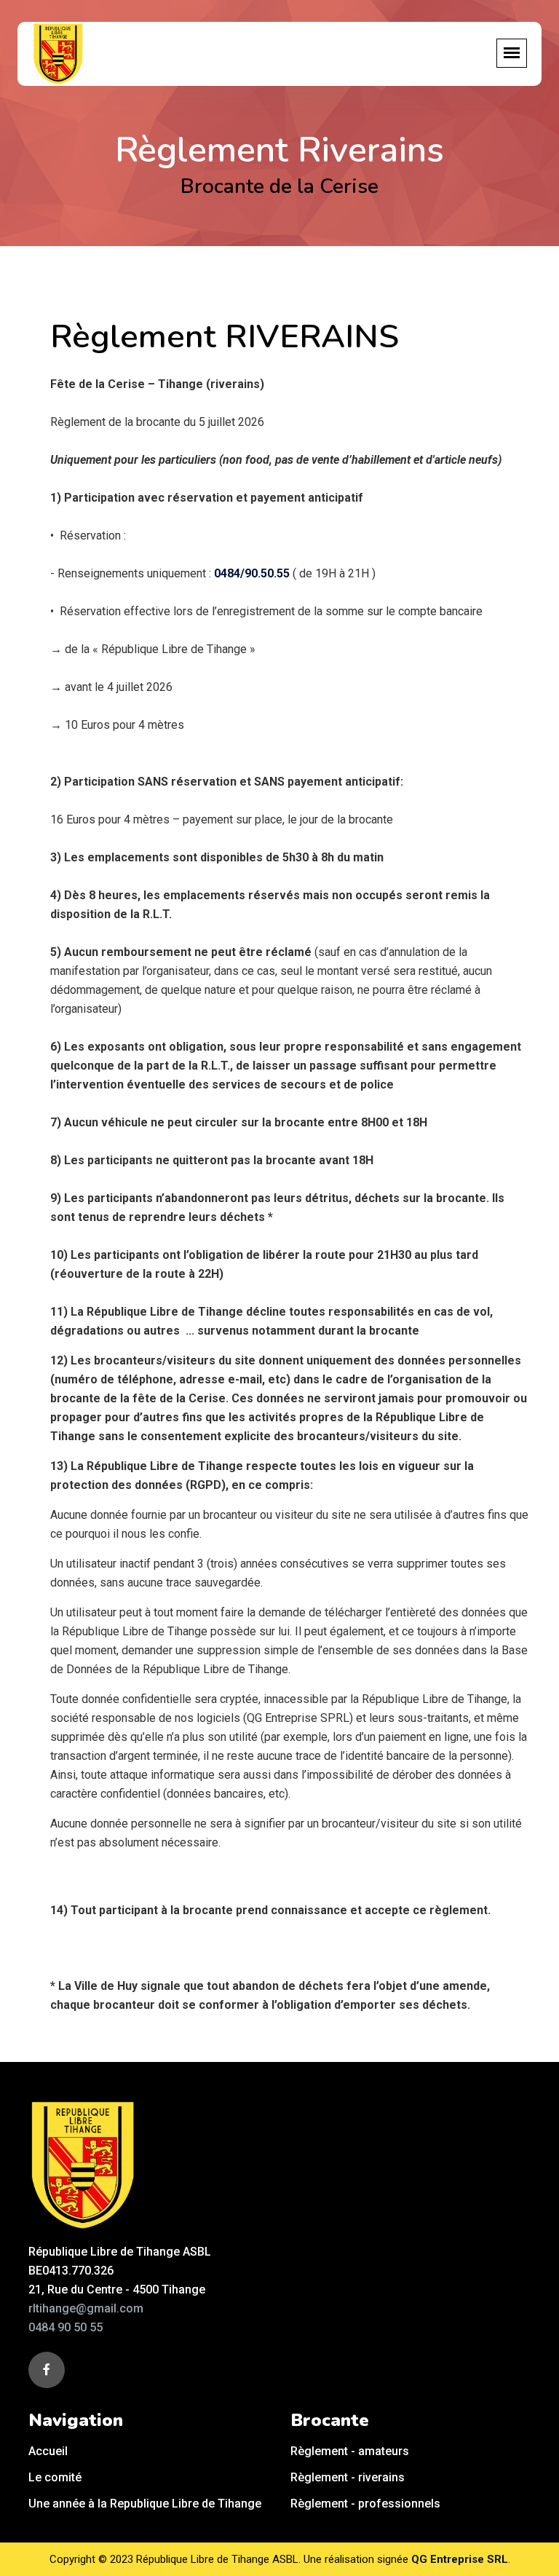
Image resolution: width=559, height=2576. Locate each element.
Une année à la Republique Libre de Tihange (145, 2504)
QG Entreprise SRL (460, 2559)
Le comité (55, 2477)
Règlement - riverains (348, 2477)
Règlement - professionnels (365, 2504)
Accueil (48, 2451)
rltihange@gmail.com (86, 2308)
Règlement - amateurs (350, 2451)
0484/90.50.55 (252, 573)
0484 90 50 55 (66, 2327)
